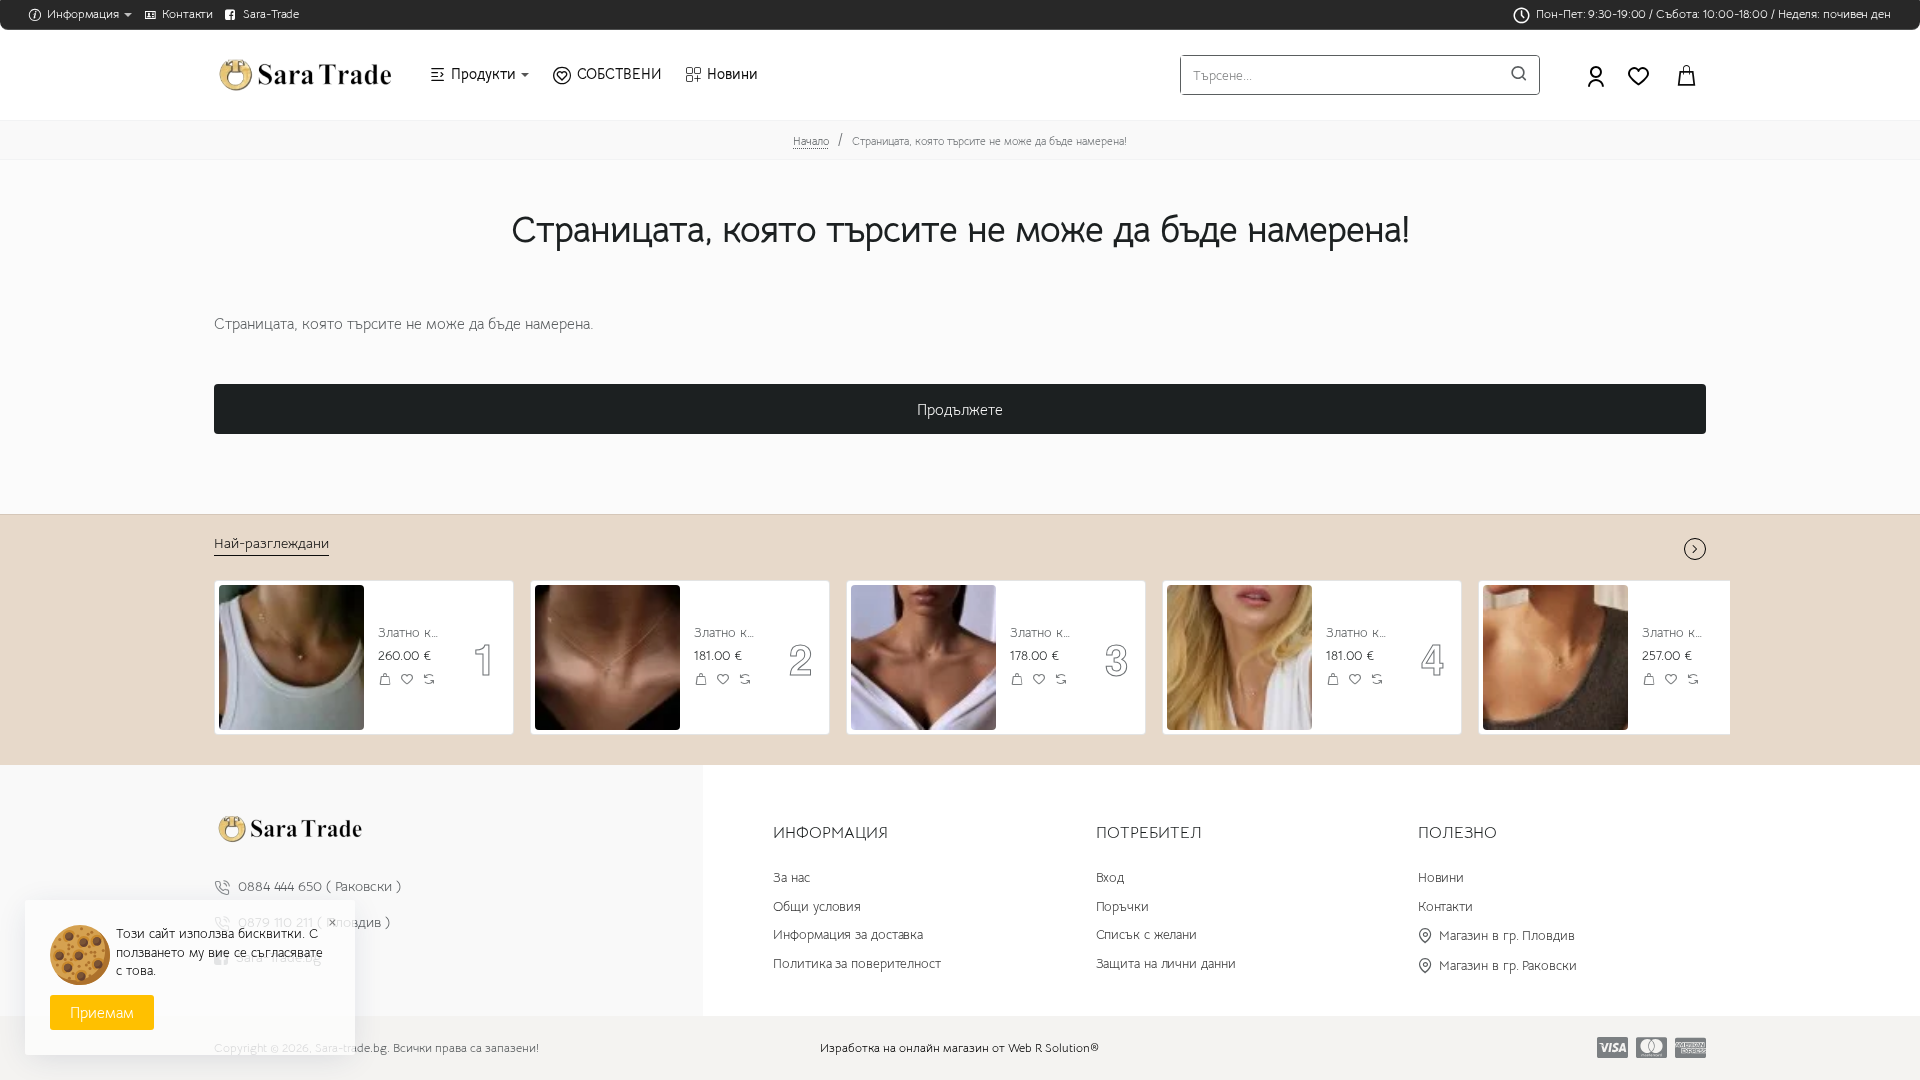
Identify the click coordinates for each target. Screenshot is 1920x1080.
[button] (385, 679)
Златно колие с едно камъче (1359, 633)
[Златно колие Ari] (1555, 657)
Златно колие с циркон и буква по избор (411, 633)
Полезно (1457, 833)
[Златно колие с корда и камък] (923, 657)
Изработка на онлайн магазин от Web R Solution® (959, 1047)
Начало (811, 141)
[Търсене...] (1519, 75)
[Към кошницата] (1686, 75)
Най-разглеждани (271, 543)
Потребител (1149, 833)
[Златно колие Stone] (607, 657)
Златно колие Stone (727, 633)
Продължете (960, 409)
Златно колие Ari (1675, 633)
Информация (830, 833)
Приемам (102, 1012)
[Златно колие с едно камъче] (1239, 657)
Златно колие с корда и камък (1043, 633)
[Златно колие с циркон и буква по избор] (291, 657)
